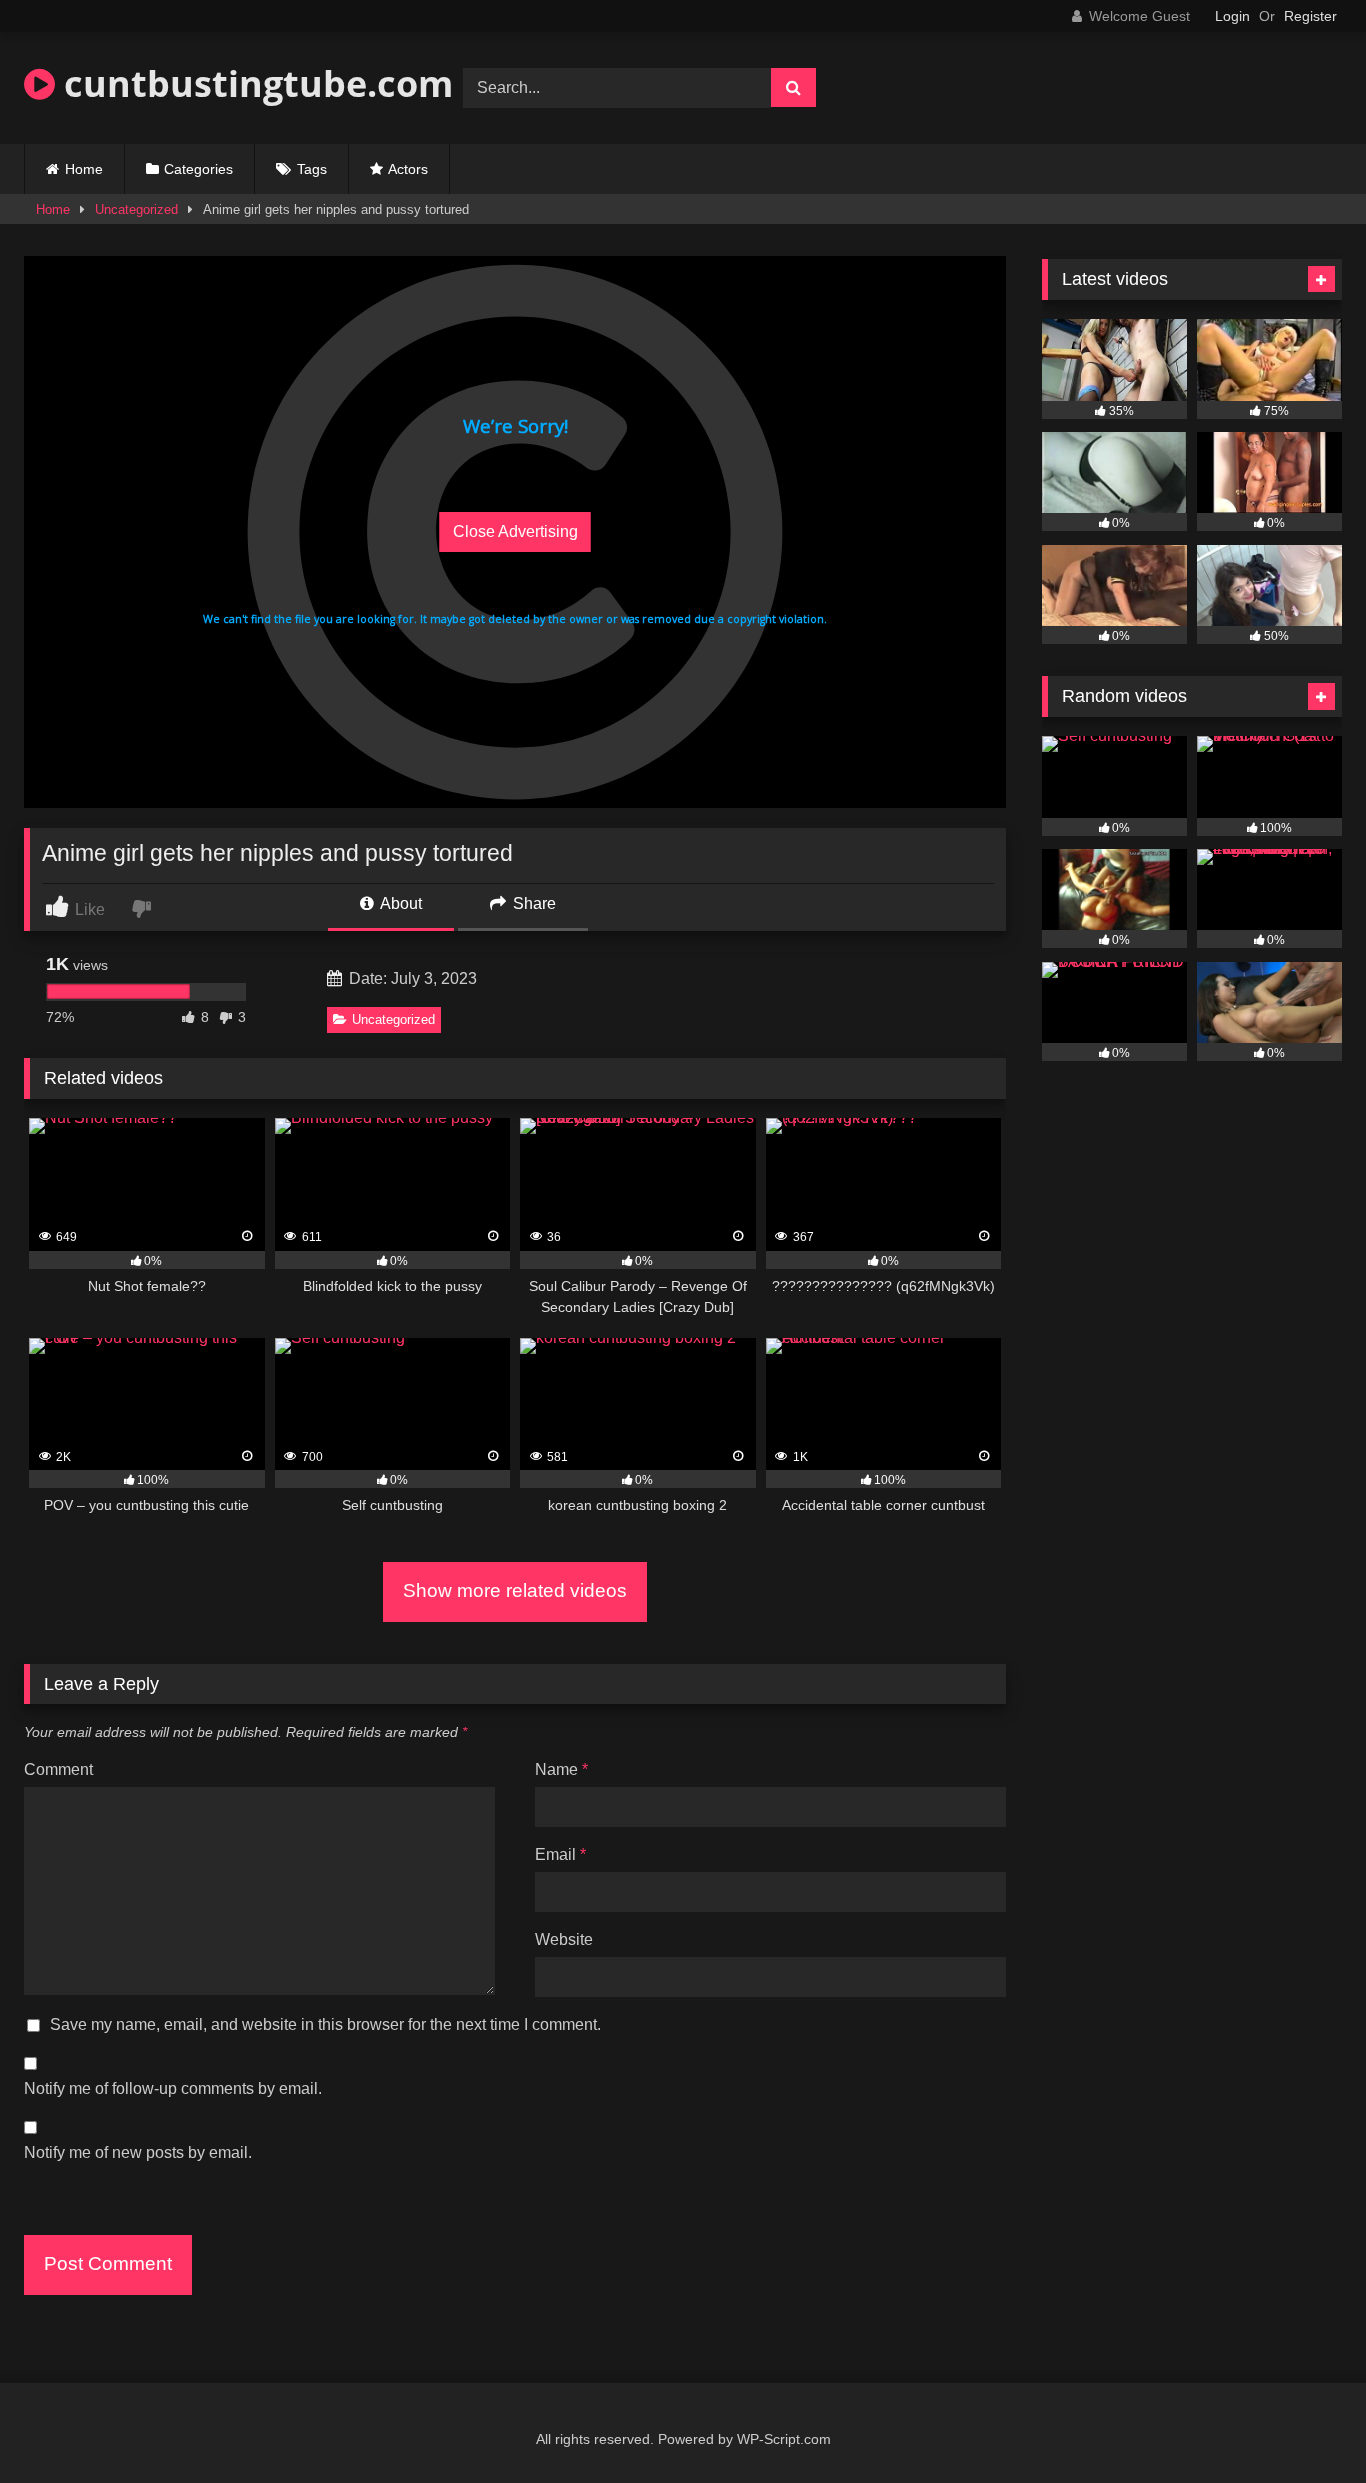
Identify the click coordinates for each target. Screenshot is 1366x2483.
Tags (312, 169)
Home (84, 169)
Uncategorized (136, 209)
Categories (198, 169)
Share (532, 903)
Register (1310, 16)
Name (561, 1769)
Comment (58, 1769)
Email (560, 1854)
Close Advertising (515, 531)
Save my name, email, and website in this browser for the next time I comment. (325, 2024)
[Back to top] (1304, 2423)
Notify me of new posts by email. (138, 2152)
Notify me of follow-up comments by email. (173, 2088)
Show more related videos (515, 1590)
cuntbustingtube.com (254, 83)
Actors (408, 169)
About (399, 903)
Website (564, 1939)
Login (1232, 16)
